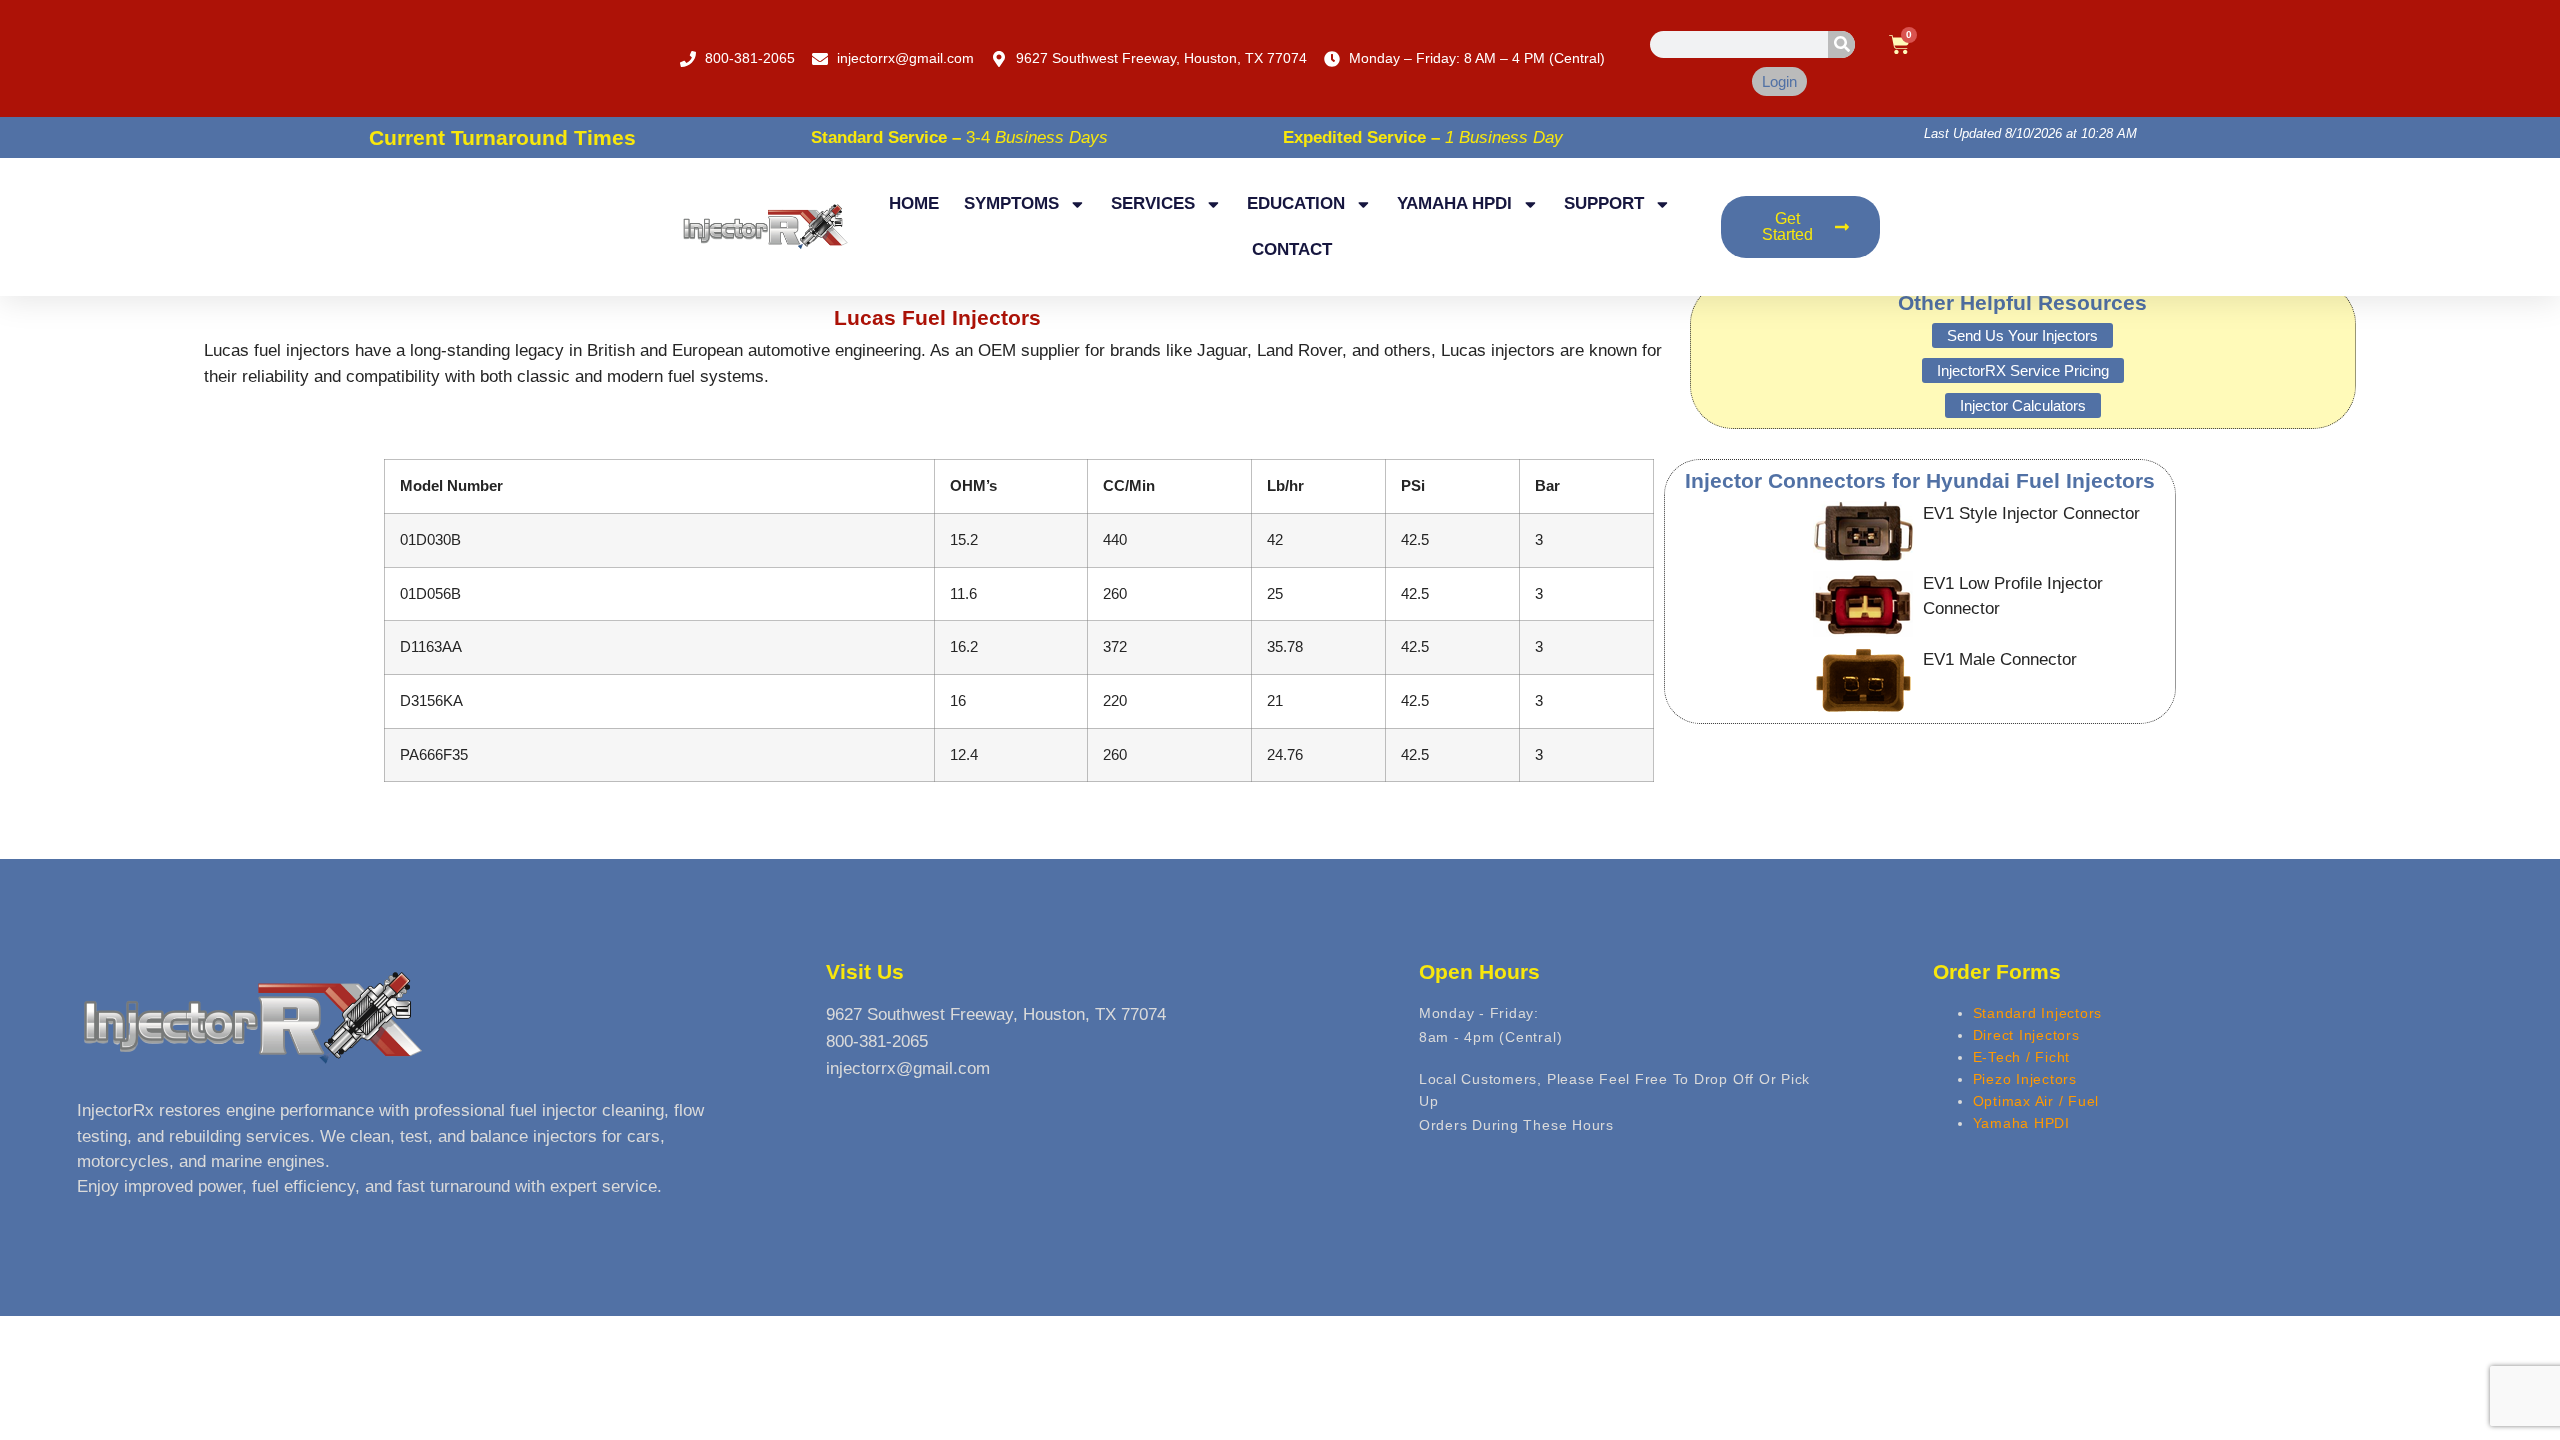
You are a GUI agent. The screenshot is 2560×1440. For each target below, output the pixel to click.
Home (914, 203)
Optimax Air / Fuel (2036, 1101)
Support (1604, 203)
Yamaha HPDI (1454, 203)
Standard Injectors (2038, 1013)
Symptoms (1011, 203)
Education (1296, 203)
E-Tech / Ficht (2022, 1057)
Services (1153, 203)
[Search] (1841, 44)
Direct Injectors (2026, 1035)
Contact (1292, 249)
